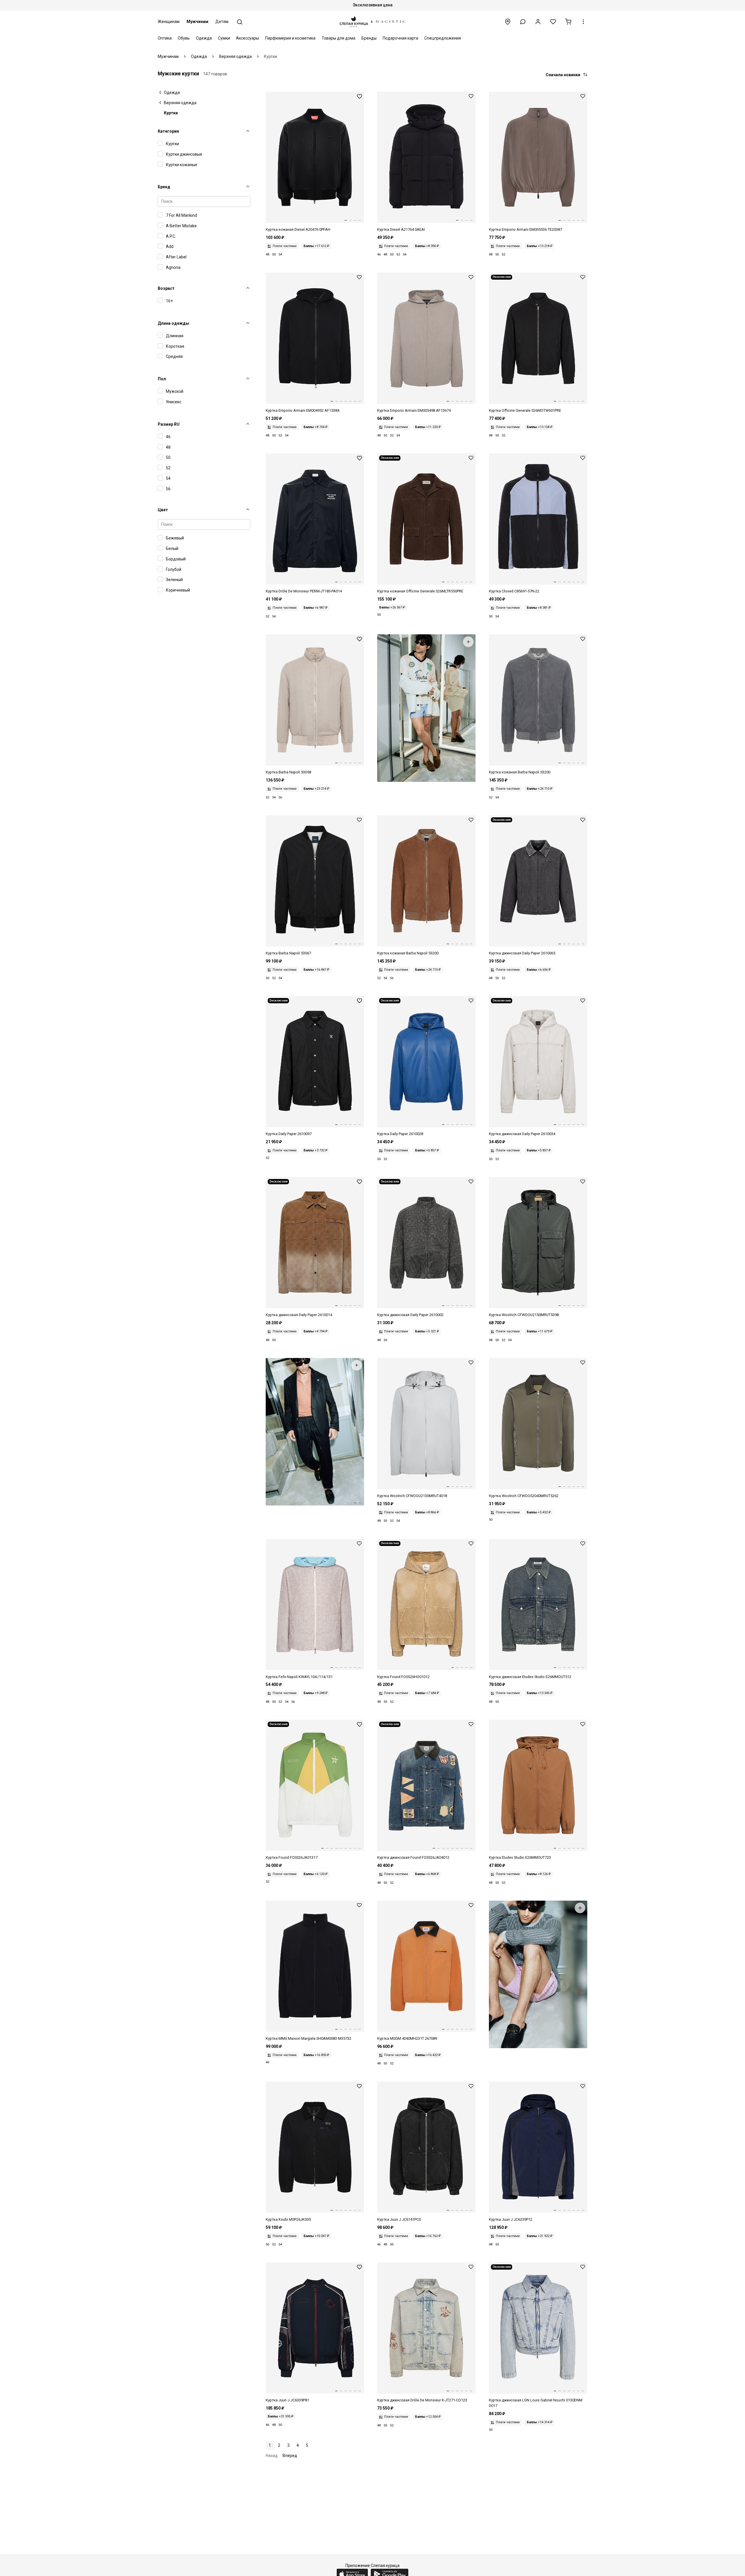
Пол (162, 379)
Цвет (163, 510)
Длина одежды (173, 323)
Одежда (204, 38)
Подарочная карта (400, 38)
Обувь (184, 38)
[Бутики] (508, 22)
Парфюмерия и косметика (290, 38)
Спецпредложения (443, 38)
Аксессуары (248, 38)
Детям (222, 22)
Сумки (224, 38)
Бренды (369, 38)
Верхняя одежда (180, 103)
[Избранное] (553, 22)
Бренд (164, 187)
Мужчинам (197, 22)
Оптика (165, 38)
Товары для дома (338, 38)
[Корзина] (568, 22)
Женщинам (169, 22)
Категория (168, 131)
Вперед (290, 2456)
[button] (523, 22)
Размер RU (169, 424)
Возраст (166, 288)
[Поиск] (240, 22)
